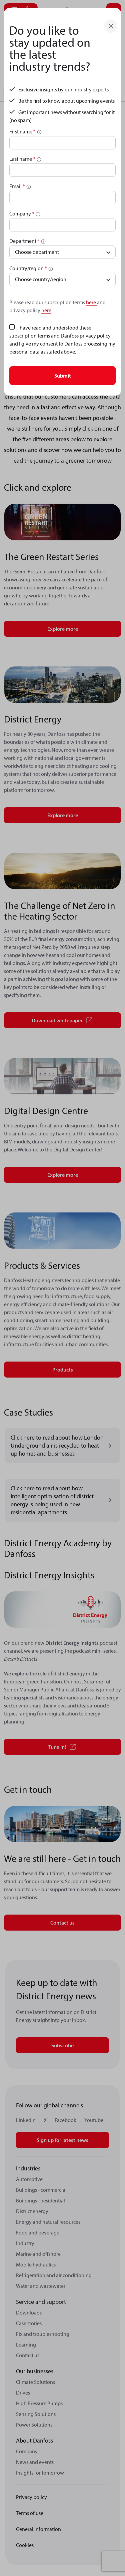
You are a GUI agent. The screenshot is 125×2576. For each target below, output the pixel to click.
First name (22, 131)
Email (17, 186)
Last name (22, 159)
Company (22, 213)
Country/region (28, 268)
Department (24, 241)
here (91, 302)
